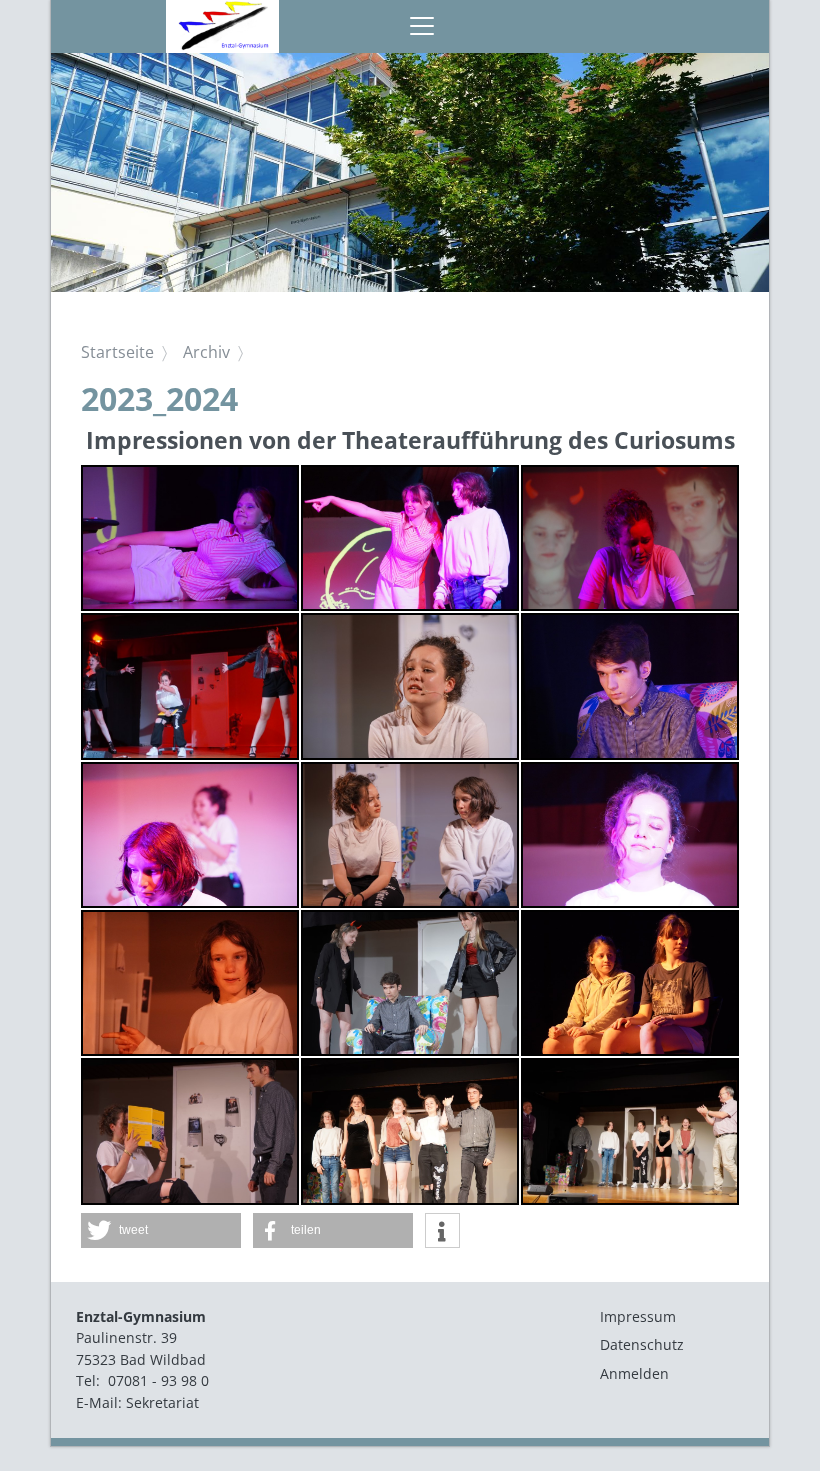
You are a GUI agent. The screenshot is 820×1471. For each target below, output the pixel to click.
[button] (161, 1230)
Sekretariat (162, 1402)
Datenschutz (642, 1344)
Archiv (206, 352)
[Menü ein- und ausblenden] (422, 26)
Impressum (638, 1316)
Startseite (117, 352)
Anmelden (634, 1373)
